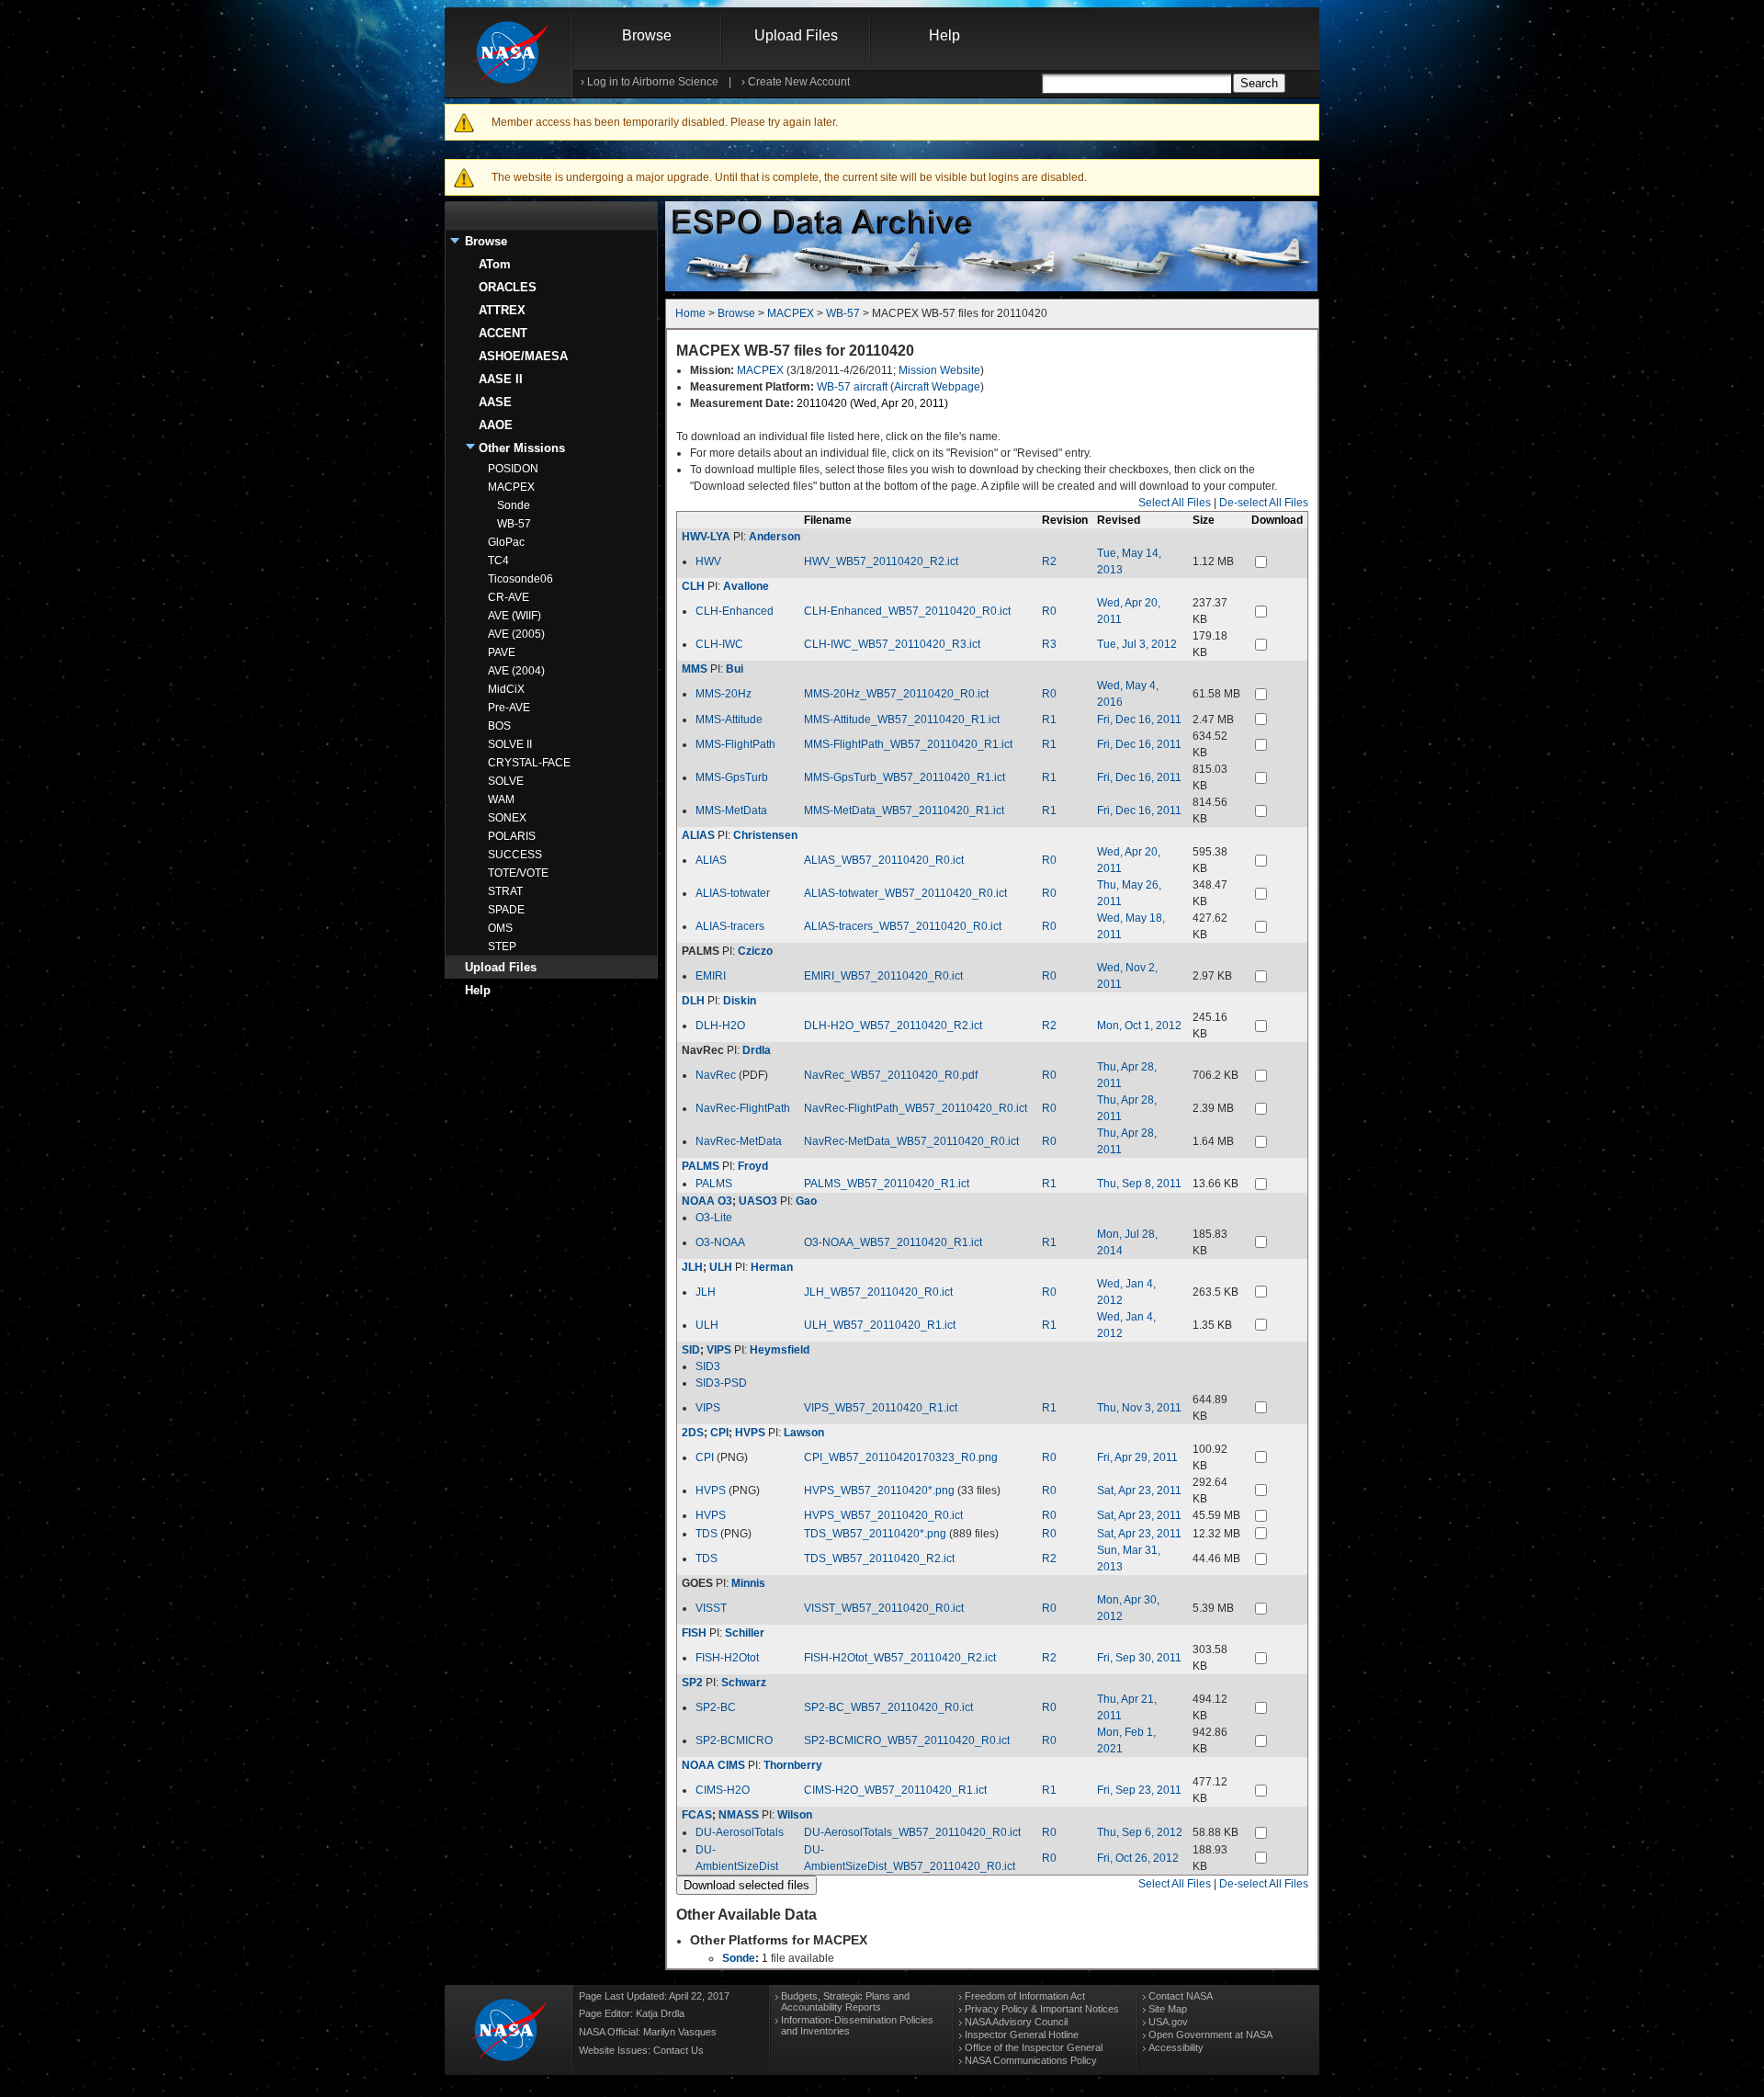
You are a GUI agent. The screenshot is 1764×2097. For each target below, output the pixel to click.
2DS (693, 1433)
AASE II (501, 379)
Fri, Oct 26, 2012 (1138, 1858)
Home (690, 313)
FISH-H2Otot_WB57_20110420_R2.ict (900, 1658)
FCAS (697, 1815)
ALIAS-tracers (730, 926)
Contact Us (678, 2050)
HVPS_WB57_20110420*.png (879, 1491)
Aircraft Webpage (937, 387)
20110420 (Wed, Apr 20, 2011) (872, 403)
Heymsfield (780, 1350)
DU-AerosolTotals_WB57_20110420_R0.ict (912, 1832)
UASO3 (758, 1201)
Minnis (748, 1583)
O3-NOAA (720, 1242)
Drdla (757, 1050)
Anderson (775, 537)
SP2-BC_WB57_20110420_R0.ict (888, 1707)
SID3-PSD (721, 1383)
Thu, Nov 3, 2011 (1139, 1408)
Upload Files (796, 35)
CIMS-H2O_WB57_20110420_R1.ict (895, 1790)
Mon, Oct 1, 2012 (1139, 1026)
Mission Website (939, 370)
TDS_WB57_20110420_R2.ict (879, 1559)
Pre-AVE (509, 708)
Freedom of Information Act (1025, 1996)
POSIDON (513, 469)
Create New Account (799, 82)
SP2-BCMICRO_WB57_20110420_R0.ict (907, 1740)
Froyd (753, 1166)
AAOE (496, 425)
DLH (693, 1001)
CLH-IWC (719, 644)
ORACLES (508, 287)
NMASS (739, 1815)
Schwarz (744, 1683)
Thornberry (793, 1765)
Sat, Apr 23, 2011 (1139, 1491)
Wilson (795, 1815)
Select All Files (1175, 503)
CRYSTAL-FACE (529, 763)
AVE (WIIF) (514, 616)
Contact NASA (1181, 1996)
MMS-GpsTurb (732, 777)
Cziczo (755, 951)
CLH (693, 586)
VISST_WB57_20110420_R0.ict (884, 1608)
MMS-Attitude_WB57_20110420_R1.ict (902, 720)
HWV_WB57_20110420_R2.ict (881, 561)
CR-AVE (509, 597)
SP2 (692, 1683)
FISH (694, 1633)
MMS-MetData (731, 810)
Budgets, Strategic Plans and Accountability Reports (845, 2001)
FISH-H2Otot (727, 1658)
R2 (1049, 561)
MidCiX (506, 689)
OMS (500, 928)
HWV (708, 561)
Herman (772, 1267)
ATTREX (502, 310)
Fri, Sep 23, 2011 (1139, 1790)
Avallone (746, 586)
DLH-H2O (720, 1026)
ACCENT (503, 333)
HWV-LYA (706, 537)
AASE (495, 402)
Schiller (745, 1633)
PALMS (701, 1166)
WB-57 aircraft (852, 387)
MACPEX (511, 487)
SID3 (708, 1366)
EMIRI (711, 976)
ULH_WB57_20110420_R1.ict (880, 1325)
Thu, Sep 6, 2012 (1140, 1832)
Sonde (514, 505)
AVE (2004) (516, 671)
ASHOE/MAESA (523, 356)
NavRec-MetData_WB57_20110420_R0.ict (911, 1141)
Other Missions (522, 448)
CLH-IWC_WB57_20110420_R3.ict (892, 644)
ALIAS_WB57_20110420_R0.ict (884, 860)
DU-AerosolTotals (740, 1832)
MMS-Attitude (729, 720)
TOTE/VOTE (518, 873)
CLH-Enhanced (735, 611)
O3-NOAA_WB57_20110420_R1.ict (893, 1242)
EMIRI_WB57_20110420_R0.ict (883, 976)
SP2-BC (716, 1707)
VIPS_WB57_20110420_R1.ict (881, 1408)
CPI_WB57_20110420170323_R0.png (901, 1457)
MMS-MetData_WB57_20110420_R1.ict (904, 810)
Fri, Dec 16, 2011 (1139, 720)
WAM (501, 799)
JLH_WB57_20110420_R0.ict (878, 1292)
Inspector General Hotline (1022, 2035)
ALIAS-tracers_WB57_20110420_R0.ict (903, 926)
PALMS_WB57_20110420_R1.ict (887, 1184)
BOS (499, 726)
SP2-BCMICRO (734, 1740)
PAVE (502, 652)
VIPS (719, 1350)
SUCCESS (515, 855)
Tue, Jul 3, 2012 (1137, 644)
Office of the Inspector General (1034, 2047)
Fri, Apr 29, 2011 (1137, 1457)
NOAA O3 (707, 1201)
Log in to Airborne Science (653, 82)
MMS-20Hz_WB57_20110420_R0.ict (896, 694)
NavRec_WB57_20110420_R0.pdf (891, 1075)
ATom (495, 264)
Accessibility (1176, 2047)
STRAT (505, 891)
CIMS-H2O (723, 1790)
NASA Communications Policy (1031, 2060)
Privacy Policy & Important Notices (1042, 2009)
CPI (719, 1433)
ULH (721, 1267)
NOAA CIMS (713, 1765)
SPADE (506, 910)
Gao (806, 1201)
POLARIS (512, 836)
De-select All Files (1264, 503)
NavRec (716, 1075)
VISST (711, 1608)
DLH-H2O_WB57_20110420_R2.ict (893, 1026)
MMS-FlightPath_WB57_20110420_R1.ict (908, 744)
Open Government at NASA (1210, 2035)
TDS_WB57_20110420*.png (875, 1534)
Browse (647, 35)
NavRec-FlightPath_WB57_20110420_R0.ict (916, 1108)
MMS (695, 669)
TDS (707, 1534)
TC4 (498, 561)
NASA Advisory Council (1016, 2022)
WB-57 (514, 524)
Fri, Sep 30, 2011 (1139, 1658)
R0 (1049, 611)
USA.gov (1168, 2022)
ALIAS (698, 835)
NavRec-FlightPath (743, 1108)
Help (944, 35)
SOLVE (506, 781)
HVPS (750, 1433)
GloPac (506, 542)
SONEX (507, 818)
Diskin (740, 1001)
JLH (692, 1267)
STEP (502, 946)
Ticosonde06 (520, 579)
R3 (1049, 644)
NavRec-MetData (739, 1141)
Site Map (1168, 2009)
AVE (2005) (516, 634)
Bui (735, 669)
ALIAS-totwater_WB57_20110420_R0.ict (905, 893)
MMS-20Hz (724, 694)
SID (691, 1350)
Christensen (765, 835)
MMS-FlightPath (735, 744)
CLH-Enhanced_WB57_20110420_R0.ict (907, 611)
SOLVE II (510, 744)
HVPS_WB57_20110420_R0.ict (883, 1515)
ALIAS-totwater (733, 893)
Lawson (804, 1433)
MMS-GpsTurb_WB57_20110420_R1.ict (905, 777)
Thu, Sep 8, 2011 (1139, 1184)
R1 (1049, 720)
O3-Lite (714, 1218)
